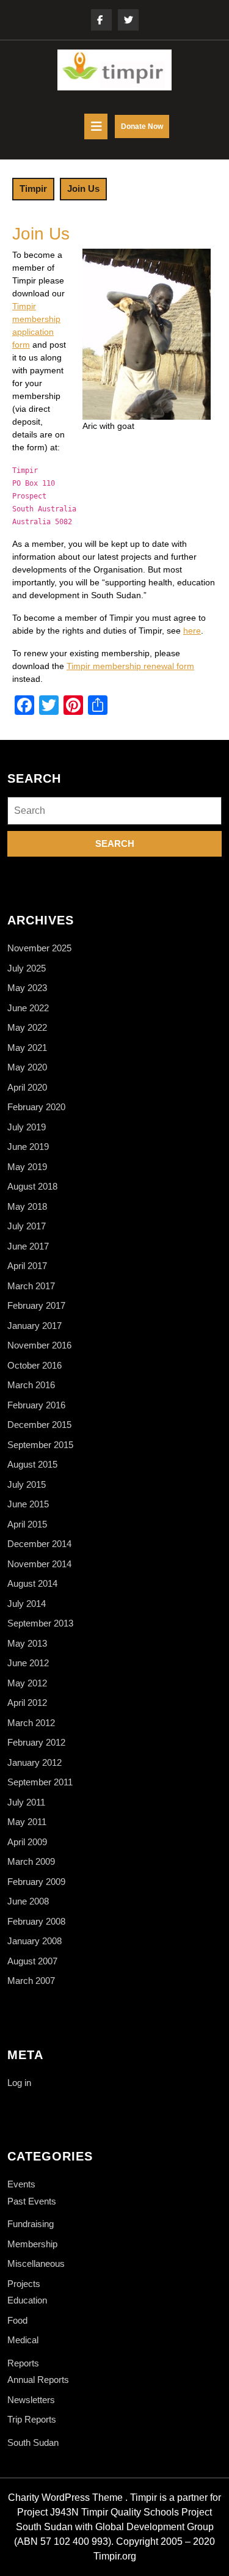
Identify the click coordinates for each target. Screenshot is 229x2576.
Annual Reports (38, 2380)
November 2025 (39, 948)
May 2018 (27, 1206)
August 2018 (32, 1186)
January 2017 (35, 1326)
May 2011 (27, 1822)
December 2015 (39, 1425)
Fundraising (31, 2224)
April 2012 (27, 1703)
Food (17, 2320)
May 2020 (27, 1067)
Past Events (32, 2201)
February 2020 (36, 1107)
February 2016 (36, 1405)
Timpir (33, 188)
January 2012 (35, 1762)
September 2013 (40, 1623)
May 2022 (27, 1027)
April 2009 (27, 1842)
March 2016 (31, 1385)
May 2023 (27, 988)
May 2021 (27, 1048)
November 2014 (39, 1564)
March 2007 (31, 1981)
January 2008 (35, 1941)
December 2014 (39, 1544)
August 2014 (32, 1583)
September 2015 (40, 1445)
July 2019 (27, 1127)
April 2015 (27, 1524)
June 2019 (28, 1147)
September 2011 (40, 1782)
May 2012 (27, 1683)
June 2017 (28, 1246)
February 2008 (36, 1921)
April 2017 (27, 1266)
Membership (32, 2244)
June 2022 (28, 1008)
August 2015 (32, 1464)
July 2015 (27, 1484)
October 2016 (35, 1365)
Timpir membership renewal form (130, 666)
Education (27, 2300)
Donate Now (145, 130)
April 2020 (27, 1087)
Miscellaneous (36, 2263)
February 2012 (36, 1742)
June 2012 (28, 1663)
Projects (24, 2284)
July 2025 (27, 968)
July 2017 (27, 1226)
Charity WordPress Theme (65, 2497)
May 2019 (27, 1167)
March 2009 (31, 1861)
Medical (23, 2340)
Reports (23, 2363)
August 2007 (32, 1961)
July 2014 (27, 1604)
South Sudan (33, 2442)
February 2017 (36, 1305)
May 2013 (27, 1643)
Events (21, 2184)
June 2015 (28, 1504)
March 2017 (31, 1286)
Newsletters (31, 2400)
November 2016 (39, 1345)
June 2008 (28, 1901)
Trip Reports (32, 2419)
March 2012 (31, 1723)
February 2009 (36, 1882)
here (192, 631)
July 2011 (26, 1802)
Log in (19, 2083)
